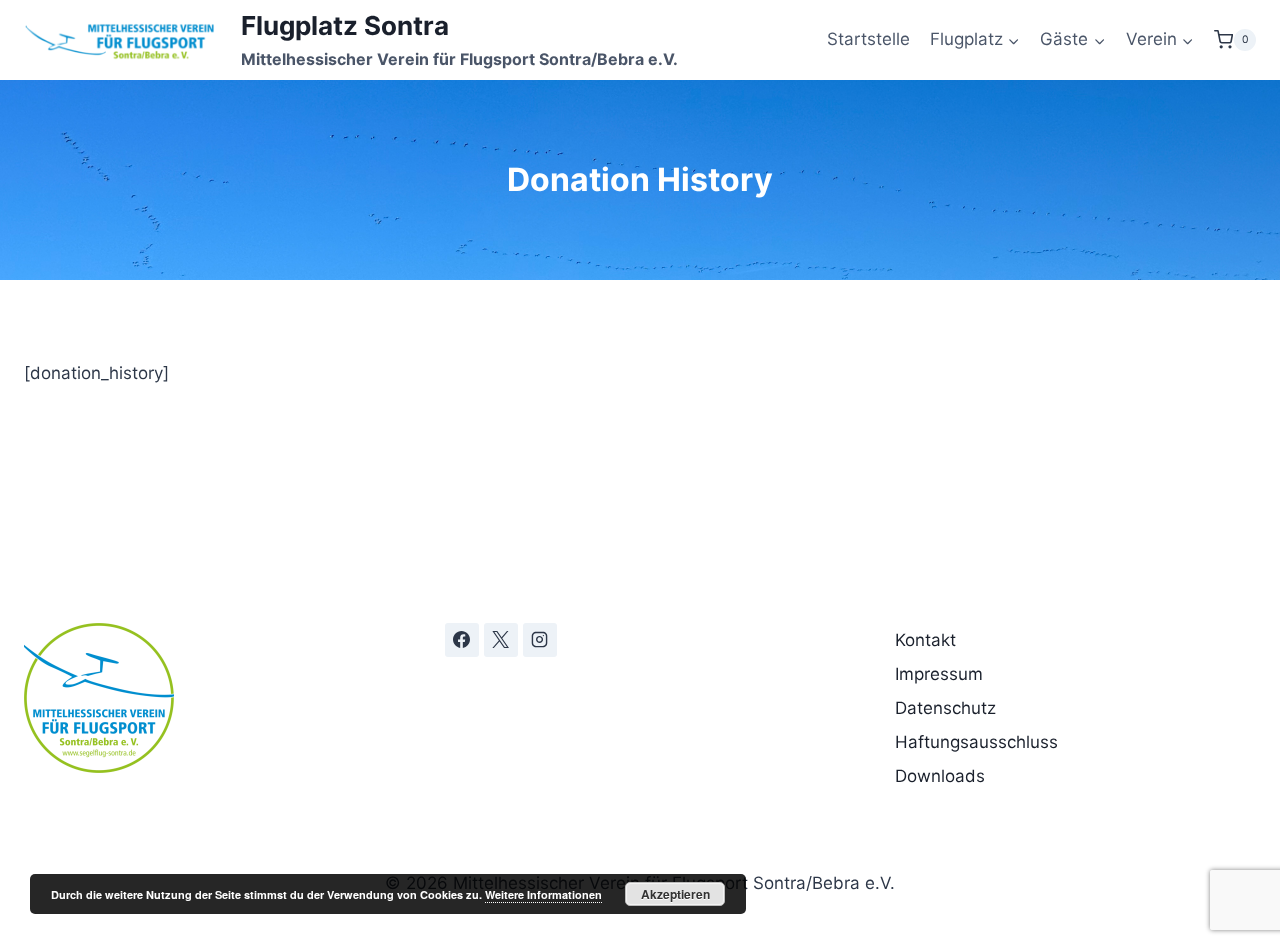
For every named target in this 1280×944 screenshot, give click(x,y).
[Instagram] (540, 640)
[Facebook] (462, 640)
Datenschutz (945, 708)
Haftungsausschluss (976, 742)
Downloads (940, 776)
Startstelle (868, 39)
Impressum (939, 674)
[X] (501, 640)
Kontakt (925, 640)
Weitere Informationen (543, 894)
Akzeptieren (675, 894)
